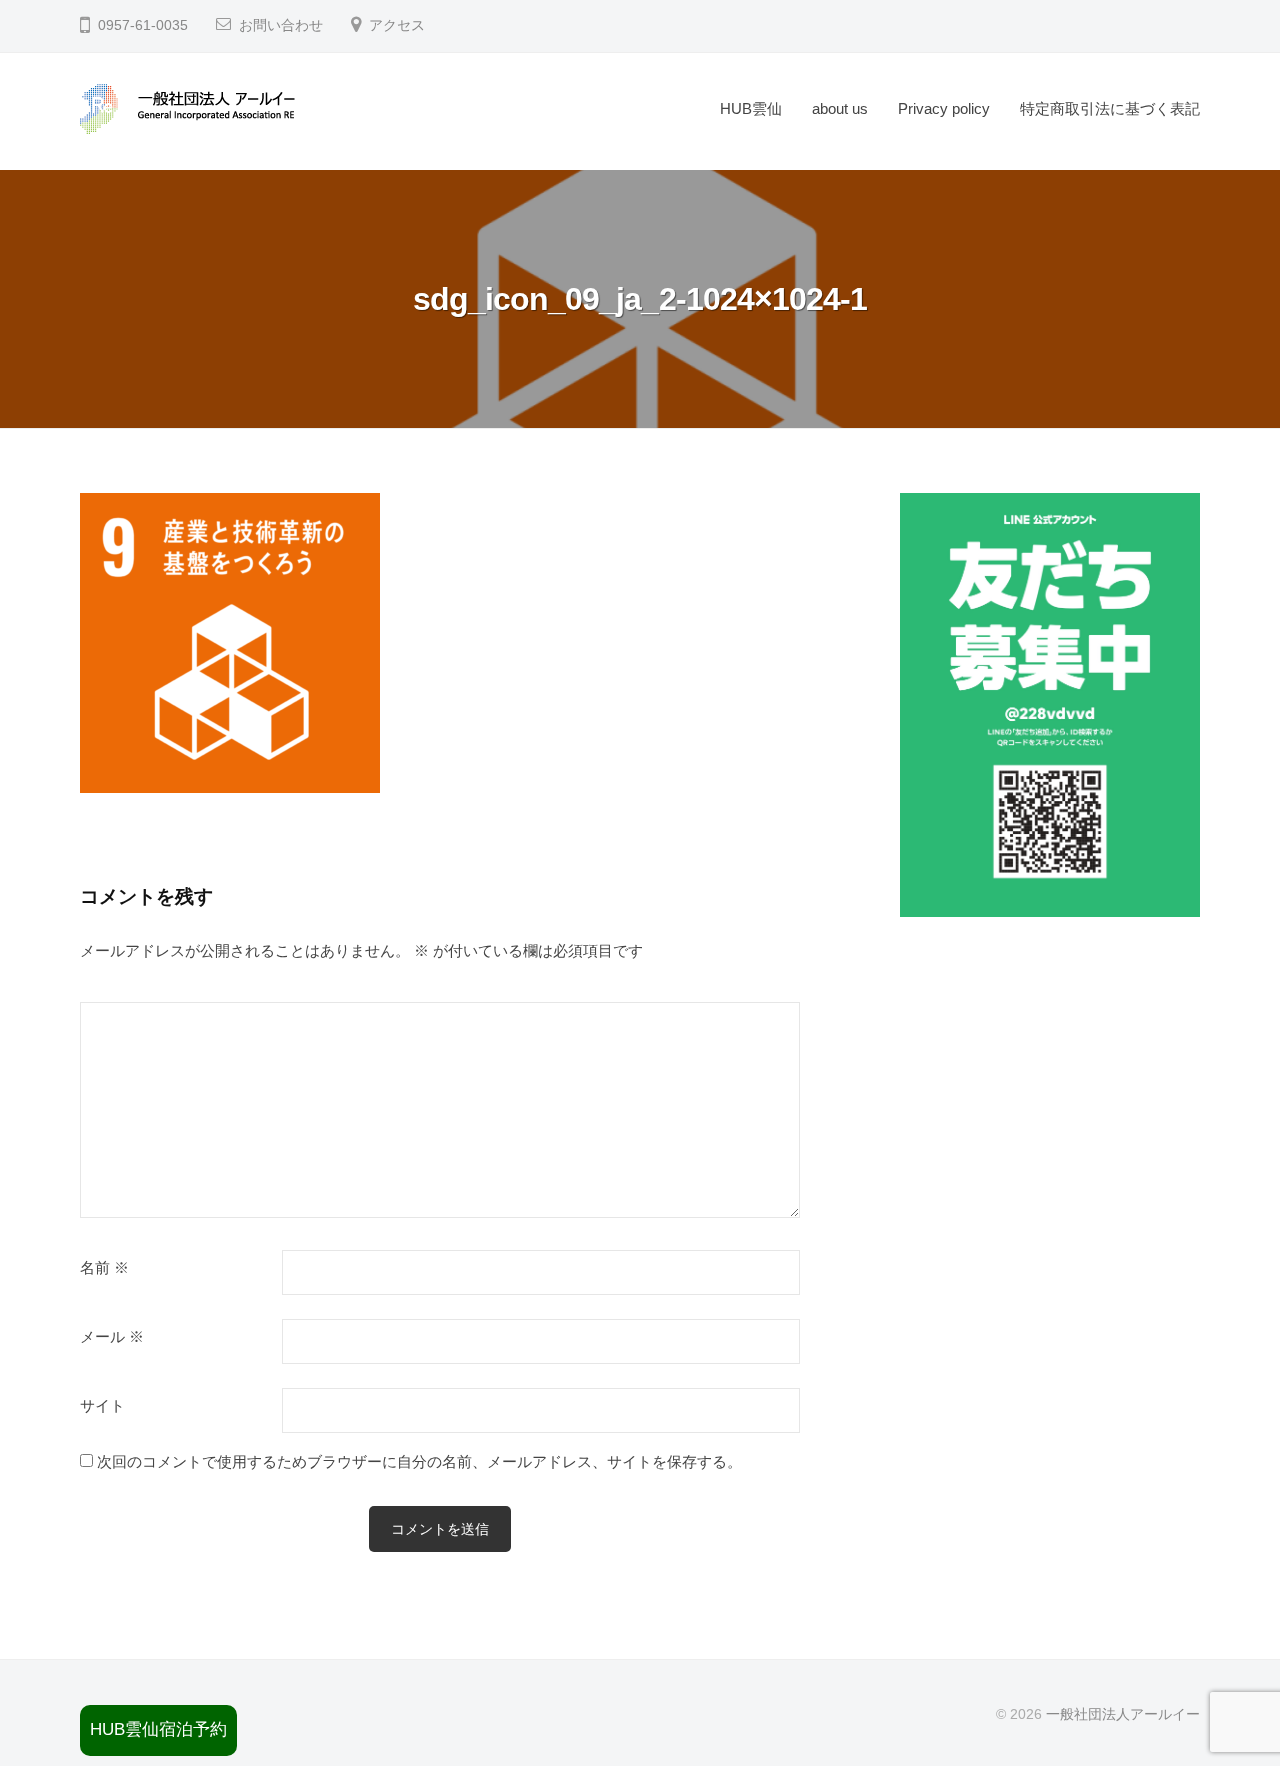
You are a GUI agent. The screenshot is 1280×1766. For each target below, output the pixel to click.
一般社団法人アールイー (1123, 1714)
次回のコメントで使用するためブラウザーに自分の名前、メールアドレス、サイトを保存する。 (419, 1461)
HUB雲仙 (751, 108)
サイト (102, 1406)
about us (840, 108)
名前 (104, 1268)
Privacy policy (944, 108)
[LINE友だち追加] (1050, 705)
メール (112, 1337)
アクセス (397, 25)
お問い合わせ (281, 25)
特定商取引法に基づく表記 (1110, 108)
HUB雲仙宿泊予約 (158, 1729)
